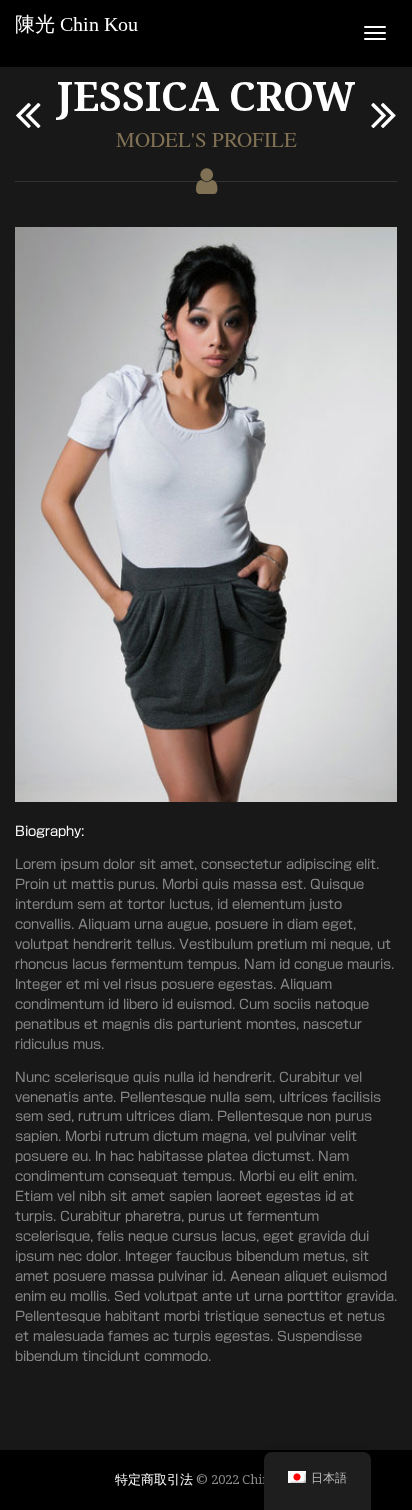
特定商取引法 (154, 1479)
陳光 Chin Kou (76, 24)
